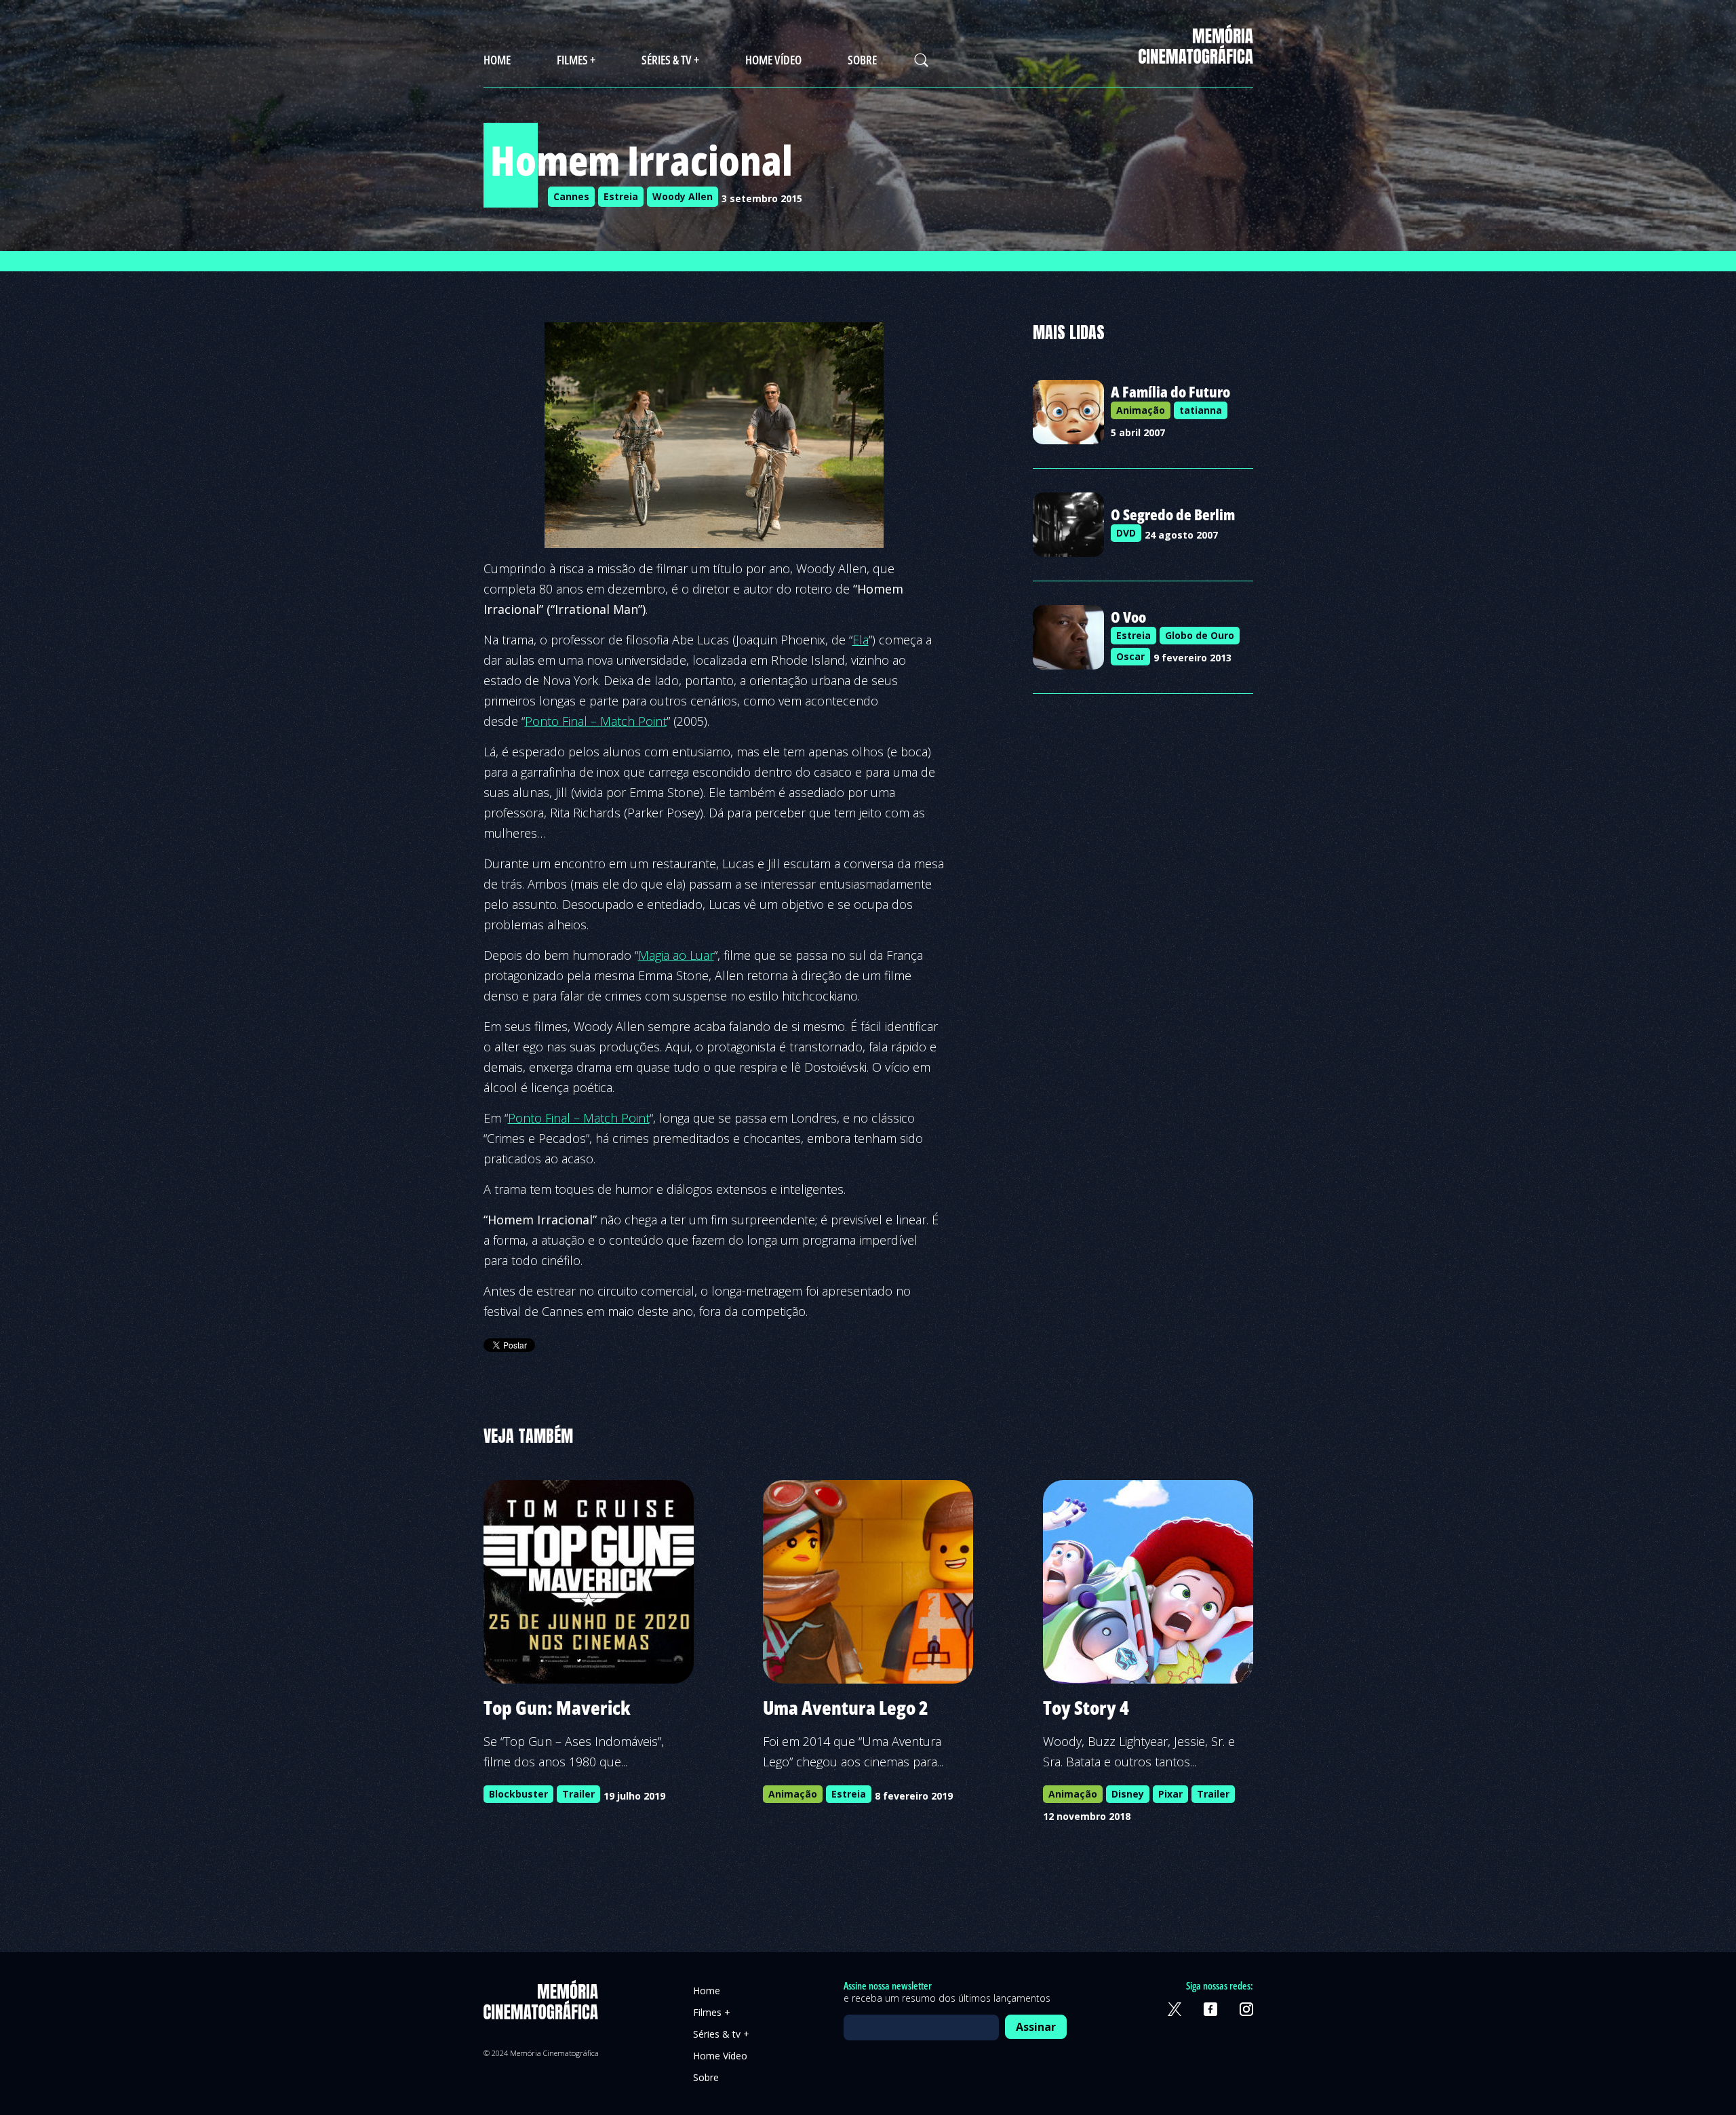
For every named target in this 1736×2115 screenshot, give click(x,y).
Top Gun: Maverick (557, 1707)
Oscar (1130, 656)
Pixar (1170, 1794)
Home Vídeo (773, 60)
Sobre (862, 60)
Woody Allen (683, 196)
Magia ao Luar (676, 955)
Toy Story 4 (1086, 1707)
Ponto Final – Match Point (596, 721)
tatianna (1201, 410)
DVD (1126, 533)
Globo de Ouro (1200, 635)
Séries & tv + (670, 60)
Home (497, 60)
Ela (861, 640)
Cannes (571, 196)
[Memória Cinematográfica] (1196, 55)
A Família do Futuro (1170, 391)
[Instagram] (1246, 2009)
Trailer (578, 1794)
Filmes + (576, 60)
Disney (1128, 1794)
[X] (1175, 2009)
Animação (1141, 410)
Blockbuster (518, 1794)
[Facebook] (1210, 2009)
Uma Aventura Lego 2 (846, 1707)
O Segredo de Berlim (1173, 514)
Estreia (621, 196)
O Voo (1128, 617)
